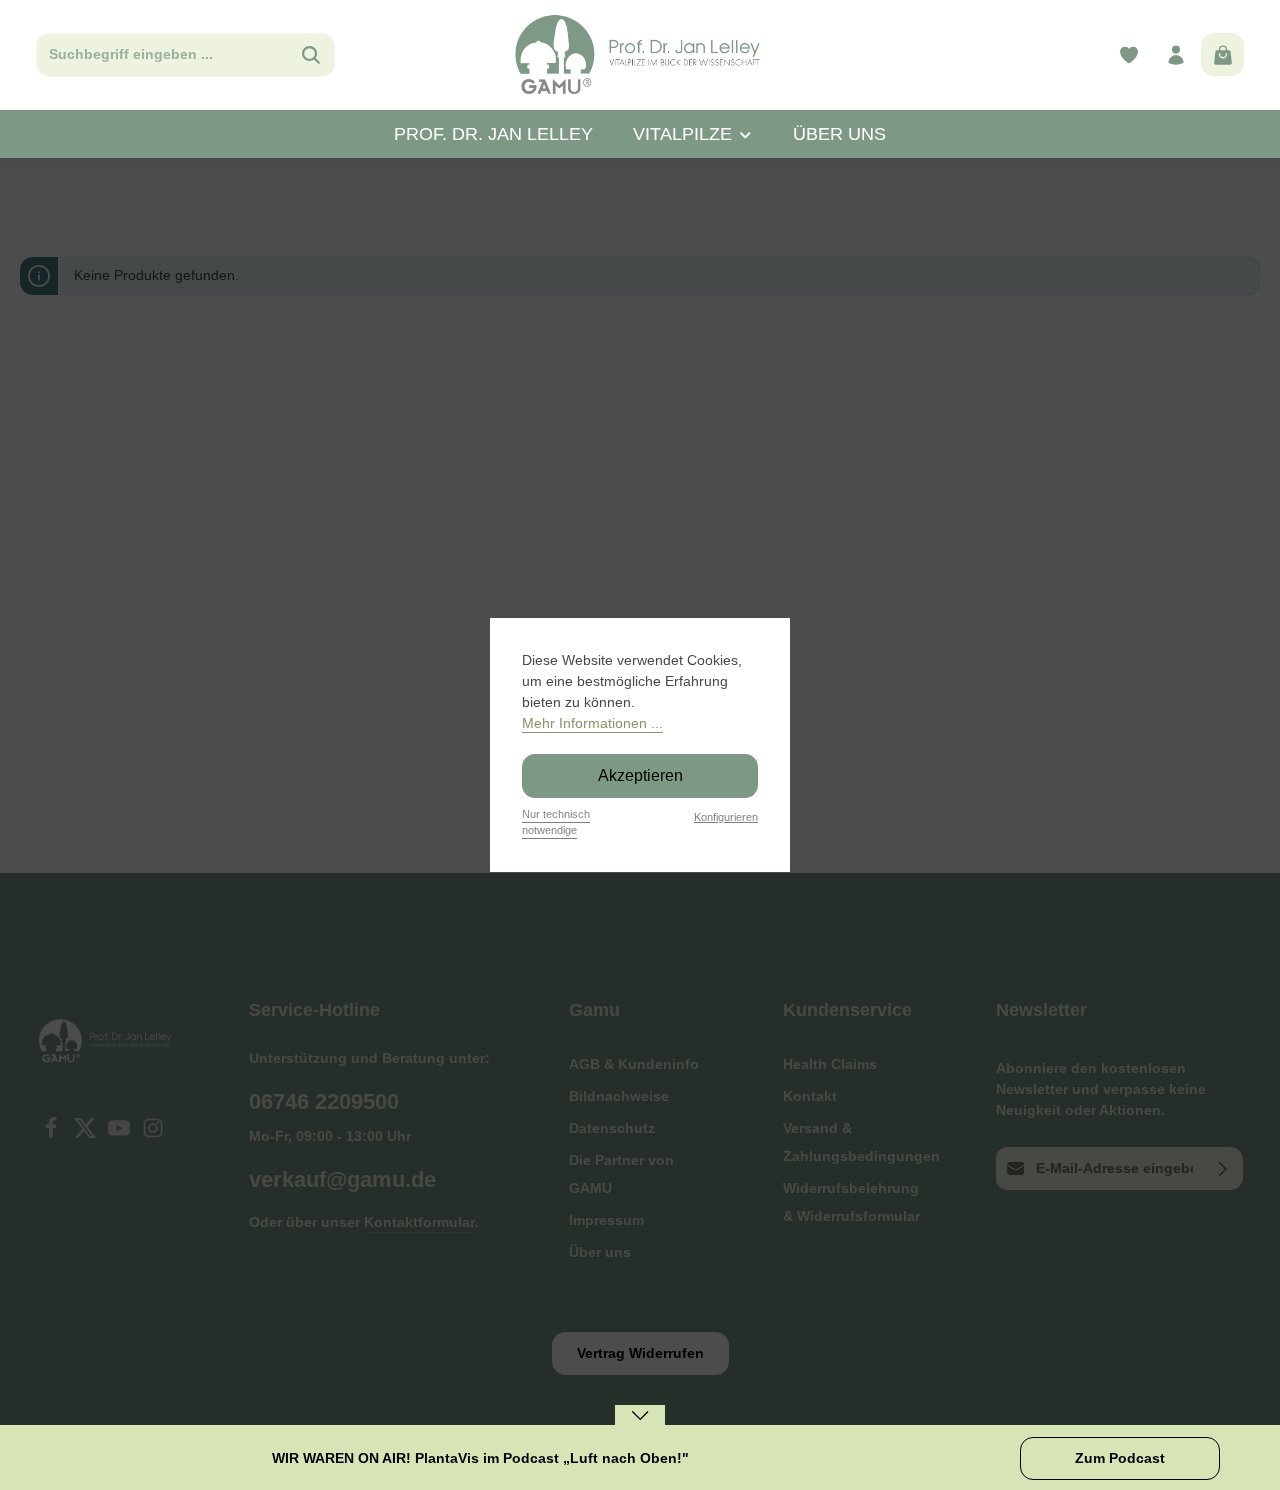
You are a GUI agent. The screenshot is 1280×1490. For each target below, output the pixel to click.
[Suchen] (311, 55)
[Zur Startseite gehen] (639, 55)
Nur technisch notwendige (556, 822)
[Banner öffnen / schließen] (640, 1428)
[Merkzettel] (1128, 55)
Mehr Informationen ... (592, 723)
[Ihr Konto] (1175, 55)
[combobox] (162, 55)
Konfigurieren (726, 817)
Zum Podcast (1120, 1458)
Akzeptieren (640, 775)
